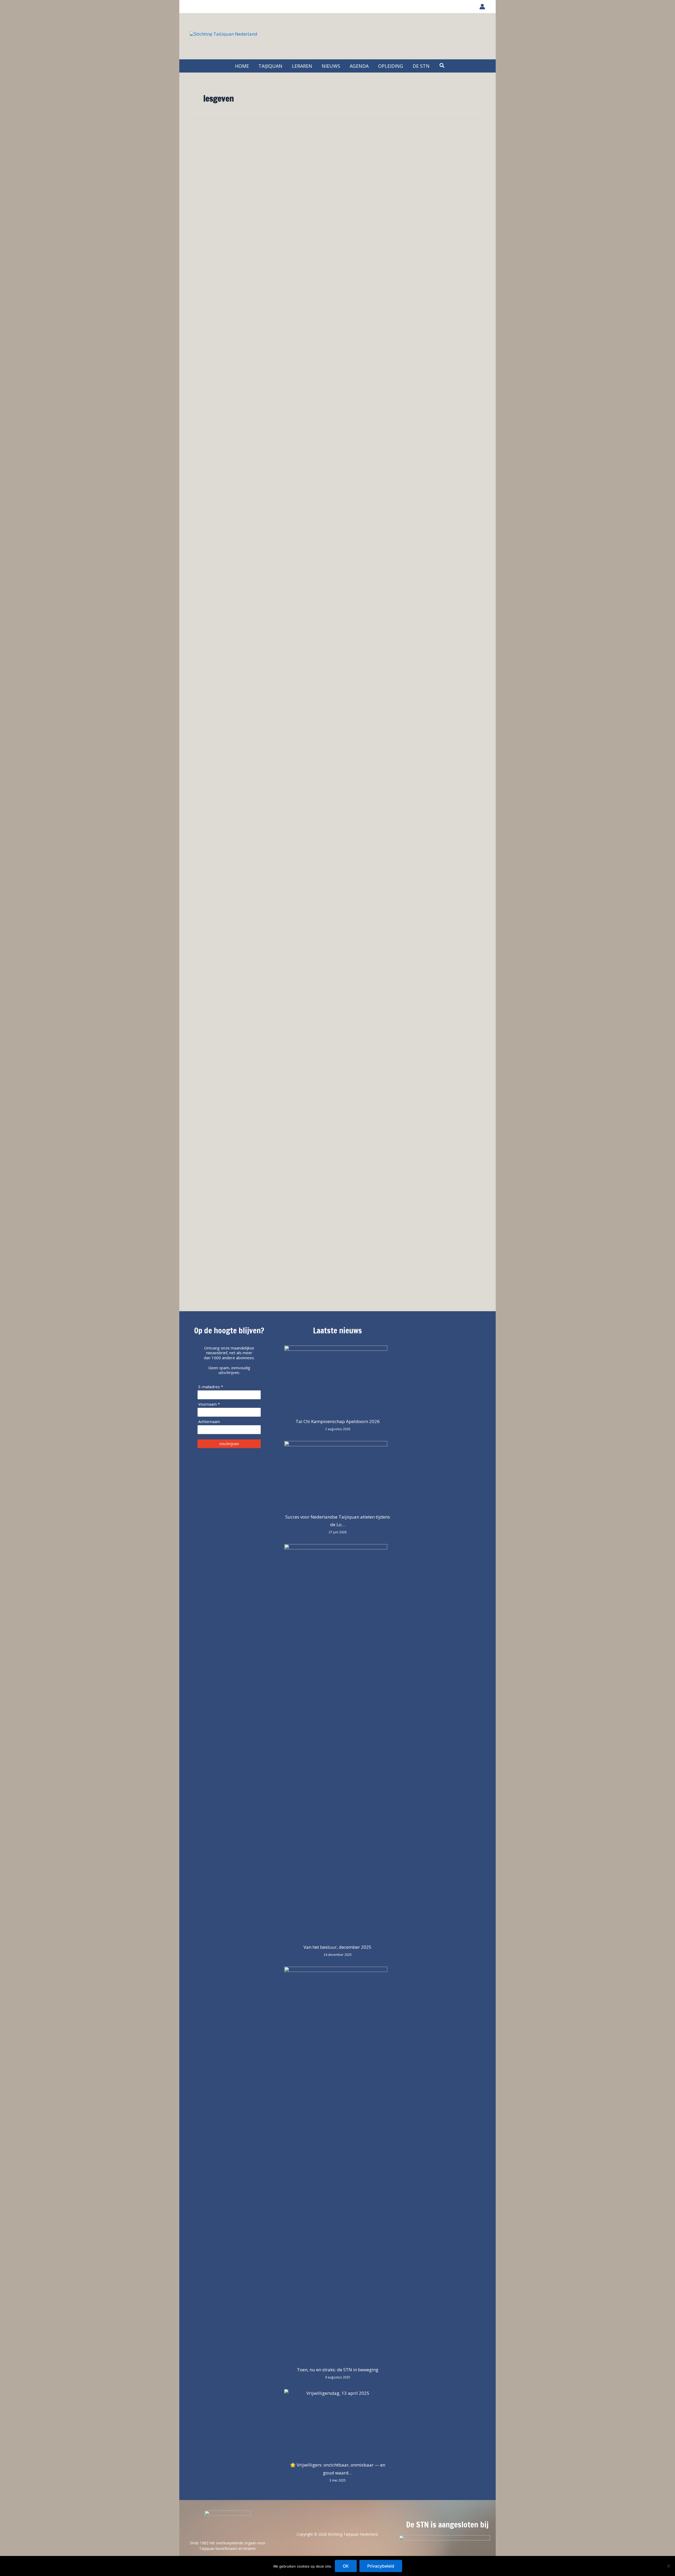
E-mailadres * (211, 1387)
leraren (239, 325)
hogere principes (214, 226)
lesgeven (241, 226)
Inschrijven (229, 1444)
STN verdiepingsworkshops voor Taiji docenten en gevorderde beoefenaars (254, 277)
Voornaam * (209, 1404)
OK (346, 2566)
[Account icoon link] (482, 7)
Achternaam (209, 1422)
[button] (442, 66)
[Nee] (668, 2566)
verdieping (262, 226)
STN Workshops (232, 173)
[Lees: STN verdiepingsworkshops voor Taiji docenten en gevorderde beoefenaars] (211, 251)
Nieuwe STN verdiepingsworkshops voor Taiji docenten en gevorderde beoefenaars (319, 191)
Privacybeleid (381, 2566)
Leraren (206, 173)
